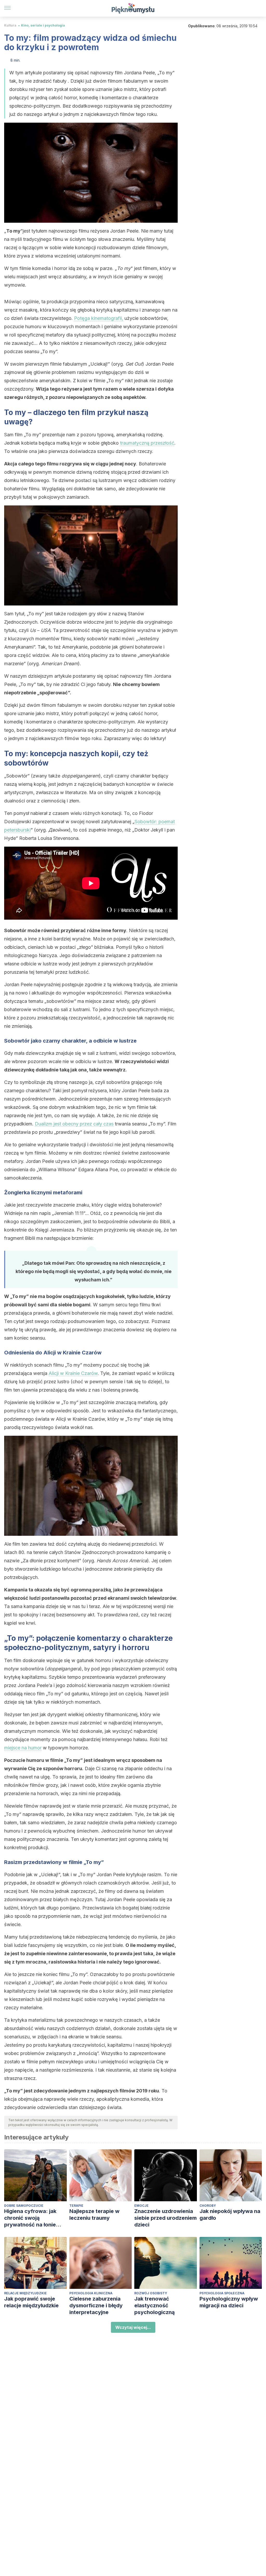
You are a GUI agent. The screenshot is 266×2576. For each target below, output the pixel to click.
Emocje (141, 2206)
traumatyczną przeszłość (147, 443)
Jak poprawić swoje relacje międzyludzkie (31, 2302)
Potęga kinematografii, (99, 318)
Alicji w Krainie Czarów (73, 1373)
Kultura (10, 25)
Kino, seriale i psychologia (43, 25)
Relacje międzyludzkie (25, 2293)
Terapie (76, 2206)
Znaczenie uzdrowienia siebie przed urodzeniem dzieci (165, 2218)
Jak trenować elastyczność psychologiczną (155, 2305)
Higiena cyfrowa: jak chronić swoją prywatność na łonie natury (30, 2218)
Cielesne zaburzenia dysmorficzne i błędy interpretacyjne (96, 2305)
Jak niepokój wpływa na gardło (230, 2215)
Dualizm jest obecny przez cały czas (74, 1124)
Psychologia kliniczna (91, 2293)
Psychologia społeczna (222, 2293)
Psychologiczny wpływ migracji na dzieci (229, 2302)
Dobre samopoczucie (24, 2206)
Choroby (208, 2206)
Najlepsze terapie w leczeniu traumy (94, 2215)
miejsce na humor (23, 1748)
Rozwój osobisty (151, 2293)
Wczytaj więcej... (133, 2327)
